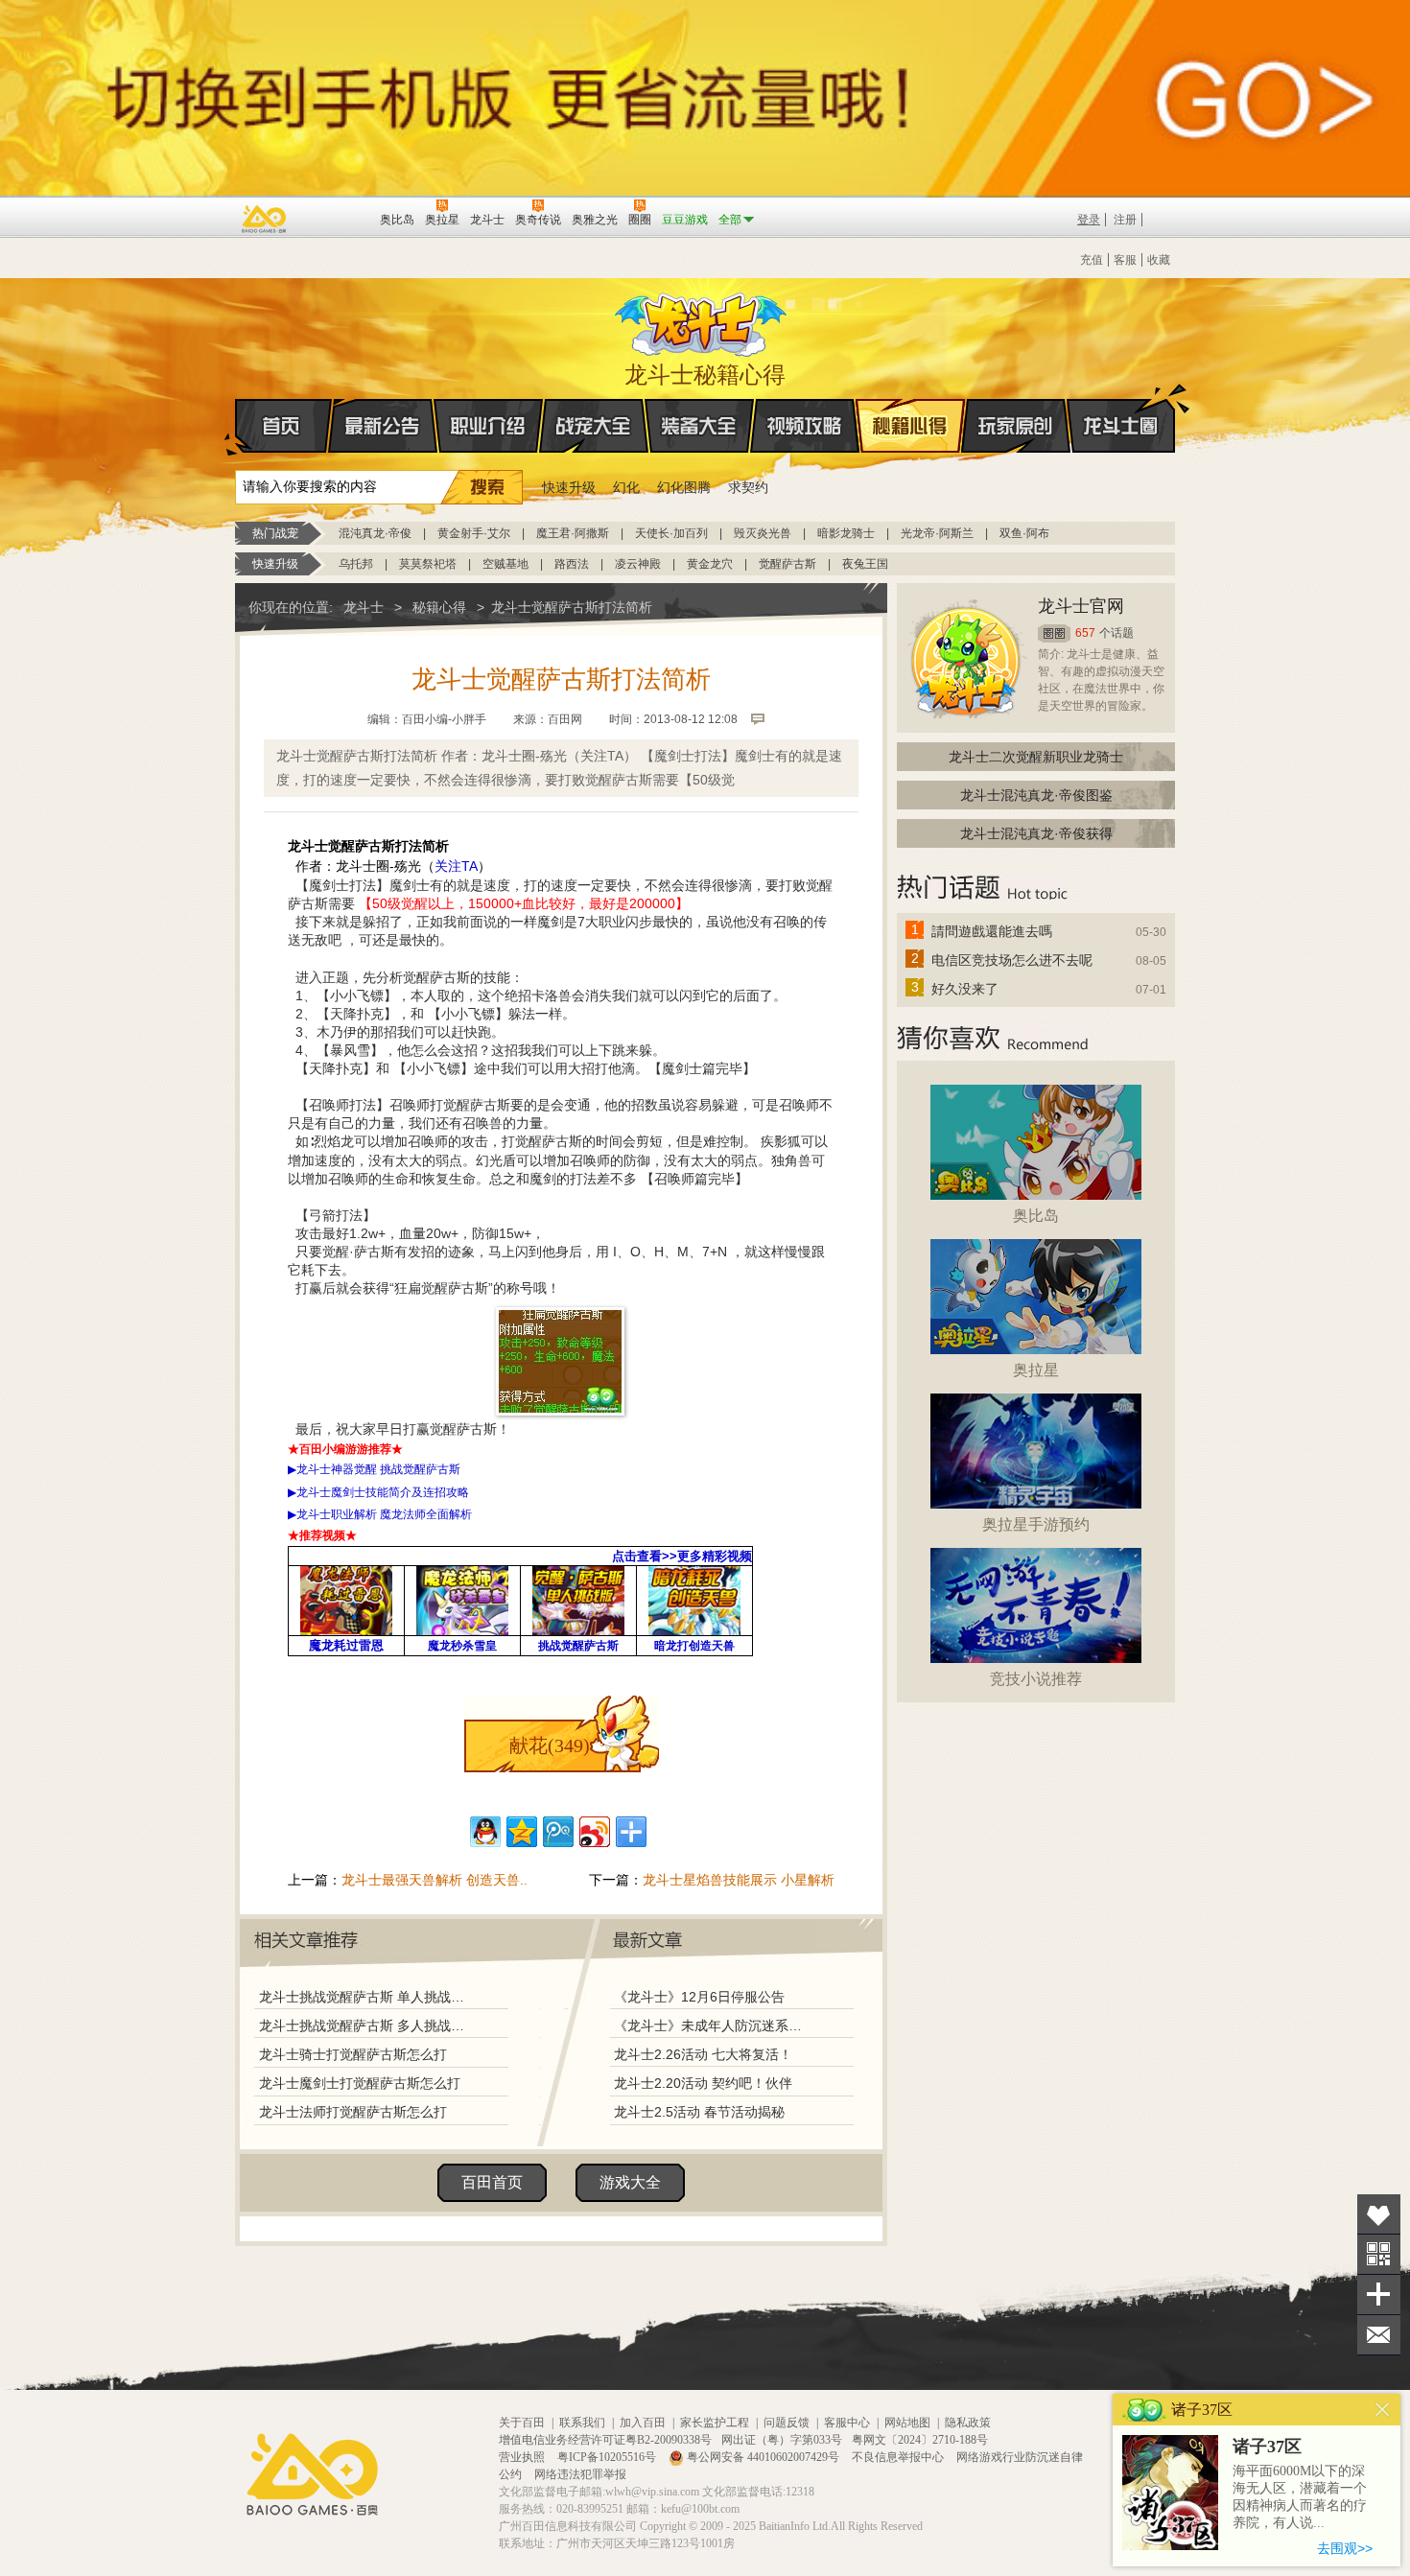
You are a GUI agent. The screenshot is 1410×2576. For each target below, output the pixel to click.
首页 (283, 426)
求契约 (748, 487)
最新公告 (383, 426)
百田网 (337, 218)
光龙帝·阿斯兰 (937, 533)
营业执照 (523, 2457)
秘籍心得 (910, 426)
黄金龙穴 (710, 564)
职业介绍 (488, 426)
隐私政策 (968, 2423)
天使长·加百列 (671, 533)
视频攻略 (805, 426)
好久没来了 (965, 989)
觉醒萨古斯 (787, 564)
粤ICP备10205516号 (608, 2457)
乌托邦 (356, 564)
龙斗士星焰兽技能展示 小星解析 (739, 1880)
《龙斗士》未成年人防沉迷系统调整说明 (714, 2026)
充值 (1092, 260)
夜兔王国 (865, 564)
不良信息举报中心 (899, 2457)
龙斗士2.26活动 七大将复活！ (703, 2054)
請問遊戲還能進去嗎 (992, 931)
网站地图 (907, 2423)
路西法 (572, 564)
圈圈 (1054, 633)
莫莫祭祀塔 (428, 564)
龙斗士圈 (1121, 426)
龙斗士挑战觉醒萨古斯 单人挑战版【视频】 (366, 1997)
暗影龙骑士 (846, 533)
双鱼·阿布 (1024, 533)
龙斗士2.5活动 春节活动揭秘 (699, 2112)
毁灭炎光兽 (763, 533)
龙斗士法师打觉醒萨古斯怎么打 (353, 2112)
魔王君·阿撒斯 (573, 533)
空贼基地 (505, 564)
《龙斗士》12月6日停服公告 (699, 1997)
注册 (1125, 220)
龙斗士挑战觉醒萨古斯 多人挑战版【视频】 (366, 2026)
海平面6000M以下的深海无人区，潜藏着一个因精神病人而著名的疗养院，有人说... (1300, 2497)
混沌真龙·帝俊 (375, 533)
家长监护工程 (715, 2423)
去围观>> (1345, 2548)
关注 (1379, 2254)
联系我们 (582, 2423)
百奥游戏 (265, 219)
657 (1085, 633)
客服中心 (847, 2423)
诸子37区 (1267, 2447)
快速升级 (569, 487)
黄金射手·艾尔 (474, 533)
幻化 (626, 487)
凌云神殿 (638, 564)
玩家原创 (1016, 426)
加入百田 (643, 2423)
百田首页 (492, 2182)
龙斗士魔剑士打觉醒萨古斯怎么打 (360, 2083)
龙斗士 (702, 320)
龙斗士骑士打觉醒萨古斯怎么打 (353, 2054)
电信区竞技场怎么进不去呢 (1012, 960)
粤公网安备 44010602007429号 (763, 2457)
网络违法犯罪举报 (580, 2474)
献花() (550, 1745)
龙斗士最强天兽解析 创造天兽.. (435, 1880)
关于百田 (522, 2423)
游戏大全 (630, 2182)
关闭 (1383, 2410)
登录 (1089, 220)
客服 (1125, 260)
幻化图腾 (684, 487)
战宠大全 (594, 426)
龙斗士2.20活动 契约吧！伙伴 (703, 2083)
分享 (1379, 2295)
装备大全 (699, 426)
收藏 (1159, 260)
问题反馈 (787, 2423)
